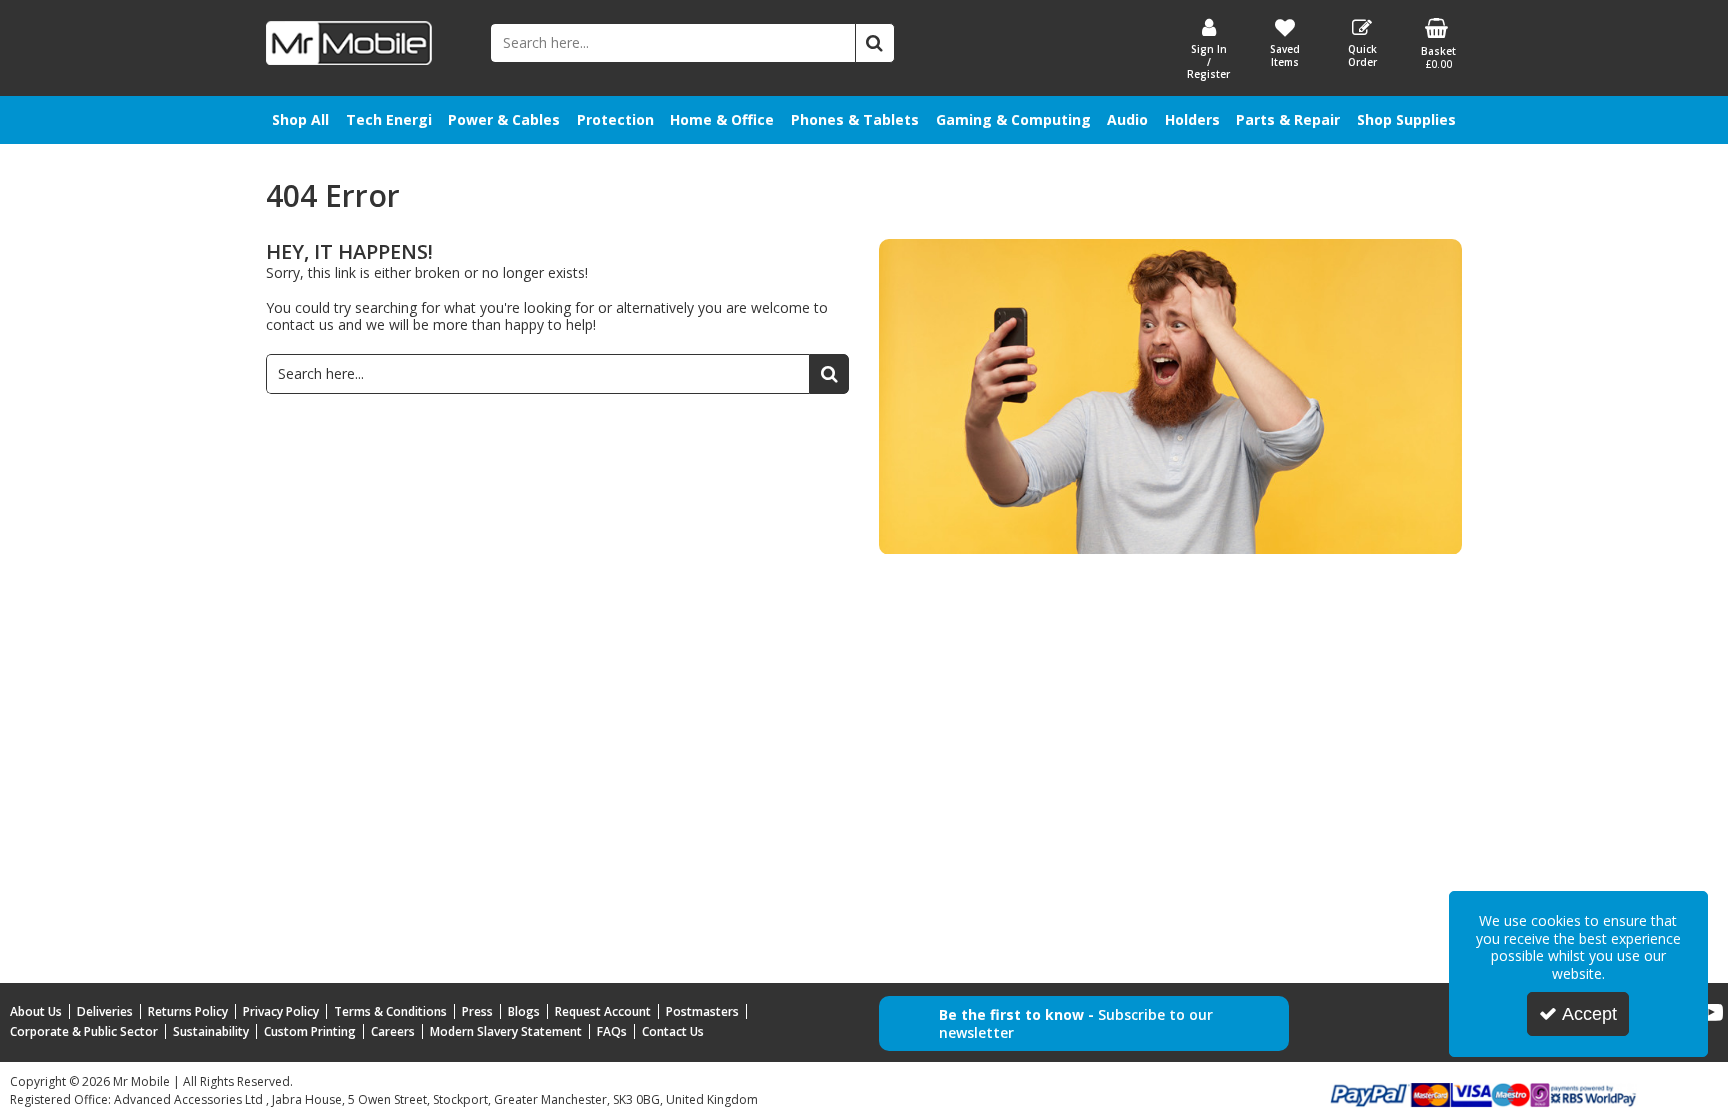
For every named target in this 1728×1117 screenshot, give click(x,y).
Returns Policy (188, 1011)
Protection (615, 119)
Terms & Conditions (390, 1011)
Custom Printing (310, 1031)
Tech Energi (389, 119)
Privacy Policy (281, 1011)
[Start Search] (875, 43)
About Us (36, 1011)
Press (477, 1011)
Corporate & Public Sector (84, 1031)
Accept (1589, 1014)
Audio (1127, 119)
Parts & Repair (1288, 119)
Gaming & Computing (1013, 119)
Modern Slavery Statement (506, 1031)
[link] (1711, 1013)
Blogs (524, 1011)
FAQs (612, 1031)
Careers (393, 1031)
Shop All (300, 119)
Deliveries (105, 1011)
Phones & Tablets (855, 119)
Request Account (603, 1011)
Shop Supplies (1406, 119)
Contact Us (673, 1031)
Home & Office (722, 119)
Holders (1192, 119)
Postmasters (702, 1011)
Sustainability (211, 1031)
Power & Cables (504, 119)
